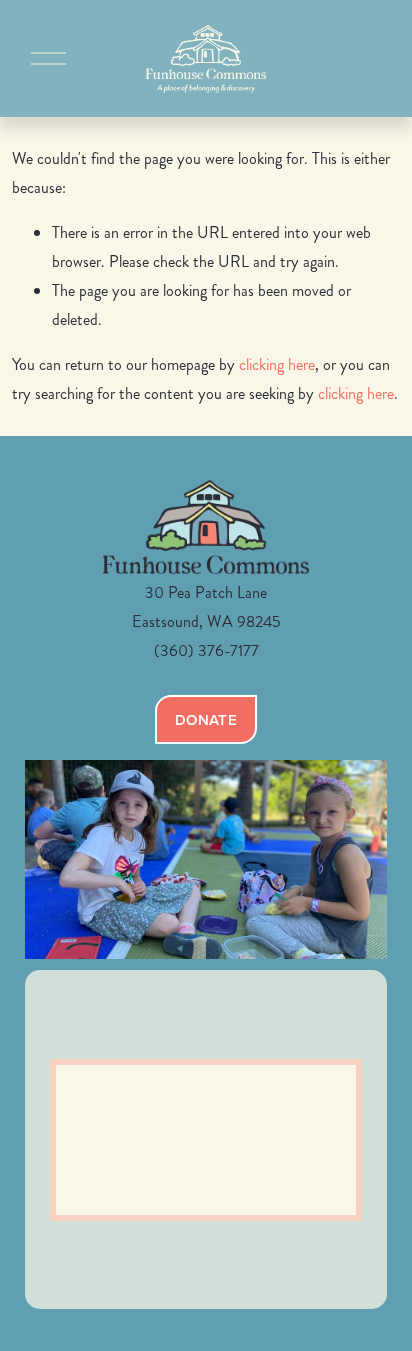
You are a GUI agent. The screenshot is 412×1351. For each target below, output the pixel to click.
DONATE (206, 719)
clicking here (277, 364)
